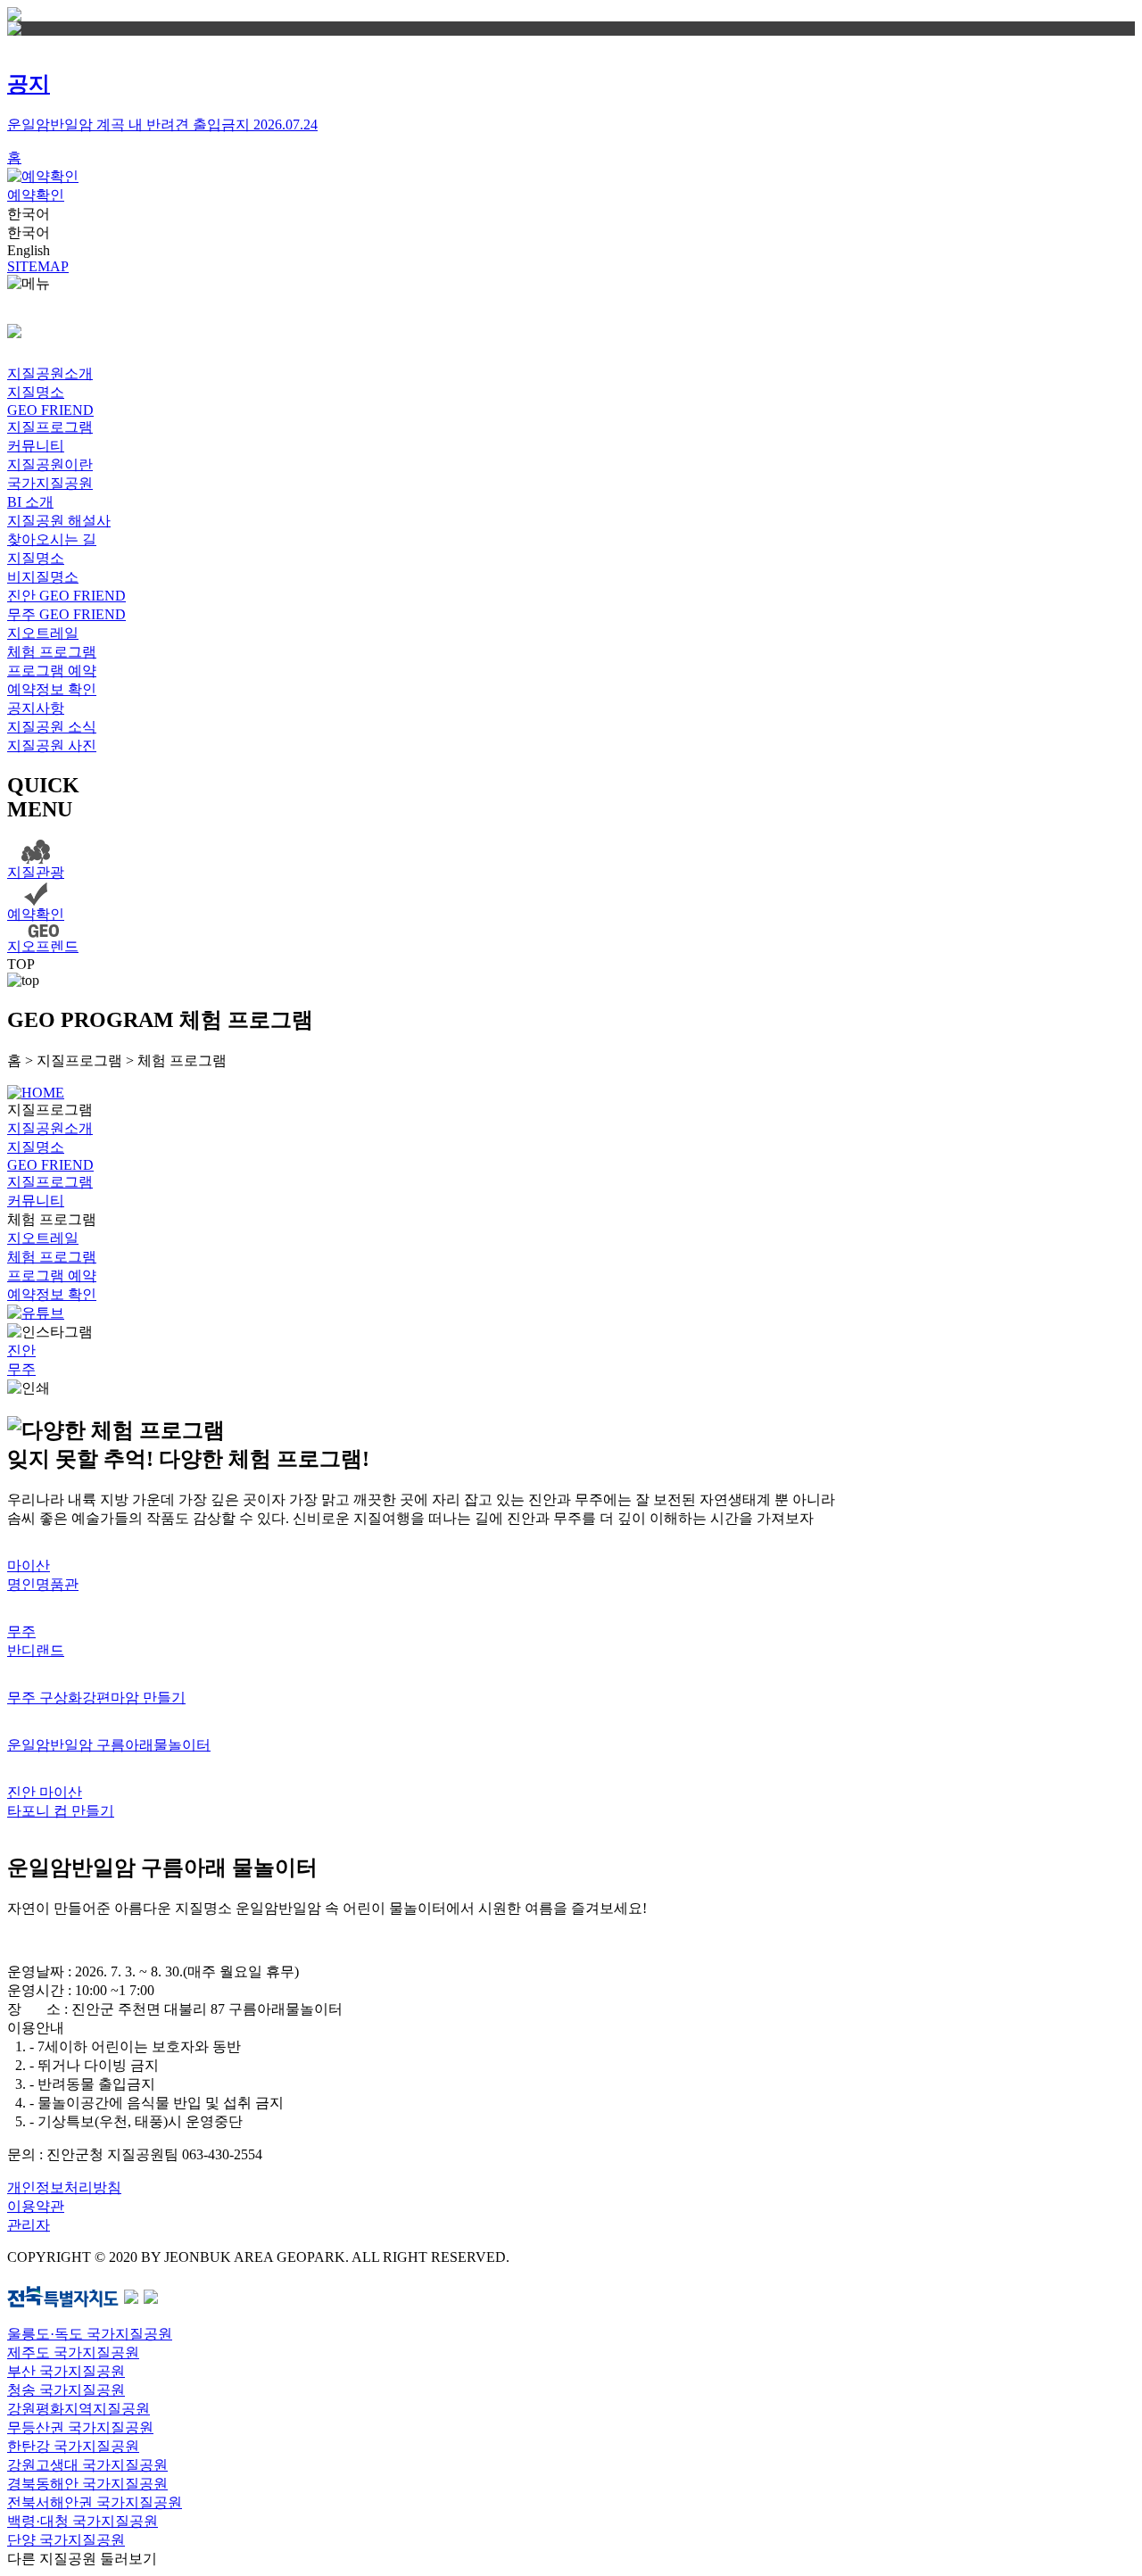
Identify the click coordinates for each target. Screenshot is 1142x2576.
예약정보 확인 (52, 689)
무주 (21, 1369)
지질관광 (36, 872)
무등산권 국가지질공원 (80, 2427)
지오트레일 (43, 633)
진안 (21, 1350)
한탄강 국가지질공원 (73, 2446)
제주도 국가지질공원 (73, 2352)
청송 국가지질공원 (66, 2390)
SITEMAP (38, 266)
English (29, 250)
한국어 (29, 214)
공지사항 (36, 708)
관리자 (29, 2225)
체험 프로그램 (52, 652)
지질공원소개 (50, 373)
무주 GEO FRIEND (66, 614)
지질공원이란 (50, 464)
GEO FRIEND (50, 410)
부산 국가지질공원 (66, 2371)
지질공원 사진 (52, 745)
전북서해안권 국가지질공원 (95, 2502)
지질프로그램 (50, 427)
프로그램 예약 (52, 671)
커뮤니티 (36, 446)
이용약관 (36, 2206)
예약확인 (36, 195)
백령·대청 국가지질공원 (83, 2521)
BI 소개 (30, 502)
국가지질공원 (50, 483)
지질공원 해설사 (59, 521)
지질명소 (36, 392)
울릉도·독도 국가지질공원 (90, 2334)
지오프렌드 (43, 946)
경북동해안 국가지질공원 (87, 2484)
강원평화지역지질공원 (79, 2409)
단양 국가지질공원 (66, 2540)
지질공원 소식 (52, 727)
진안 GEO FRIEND (66, 596)
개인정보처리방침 (64, 2187)
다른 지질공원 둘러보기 (82, 2559)
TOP (21, 964)
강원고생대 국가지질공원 (87, 2465)
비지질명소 (43, 577)
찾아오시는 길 (52, 539)
